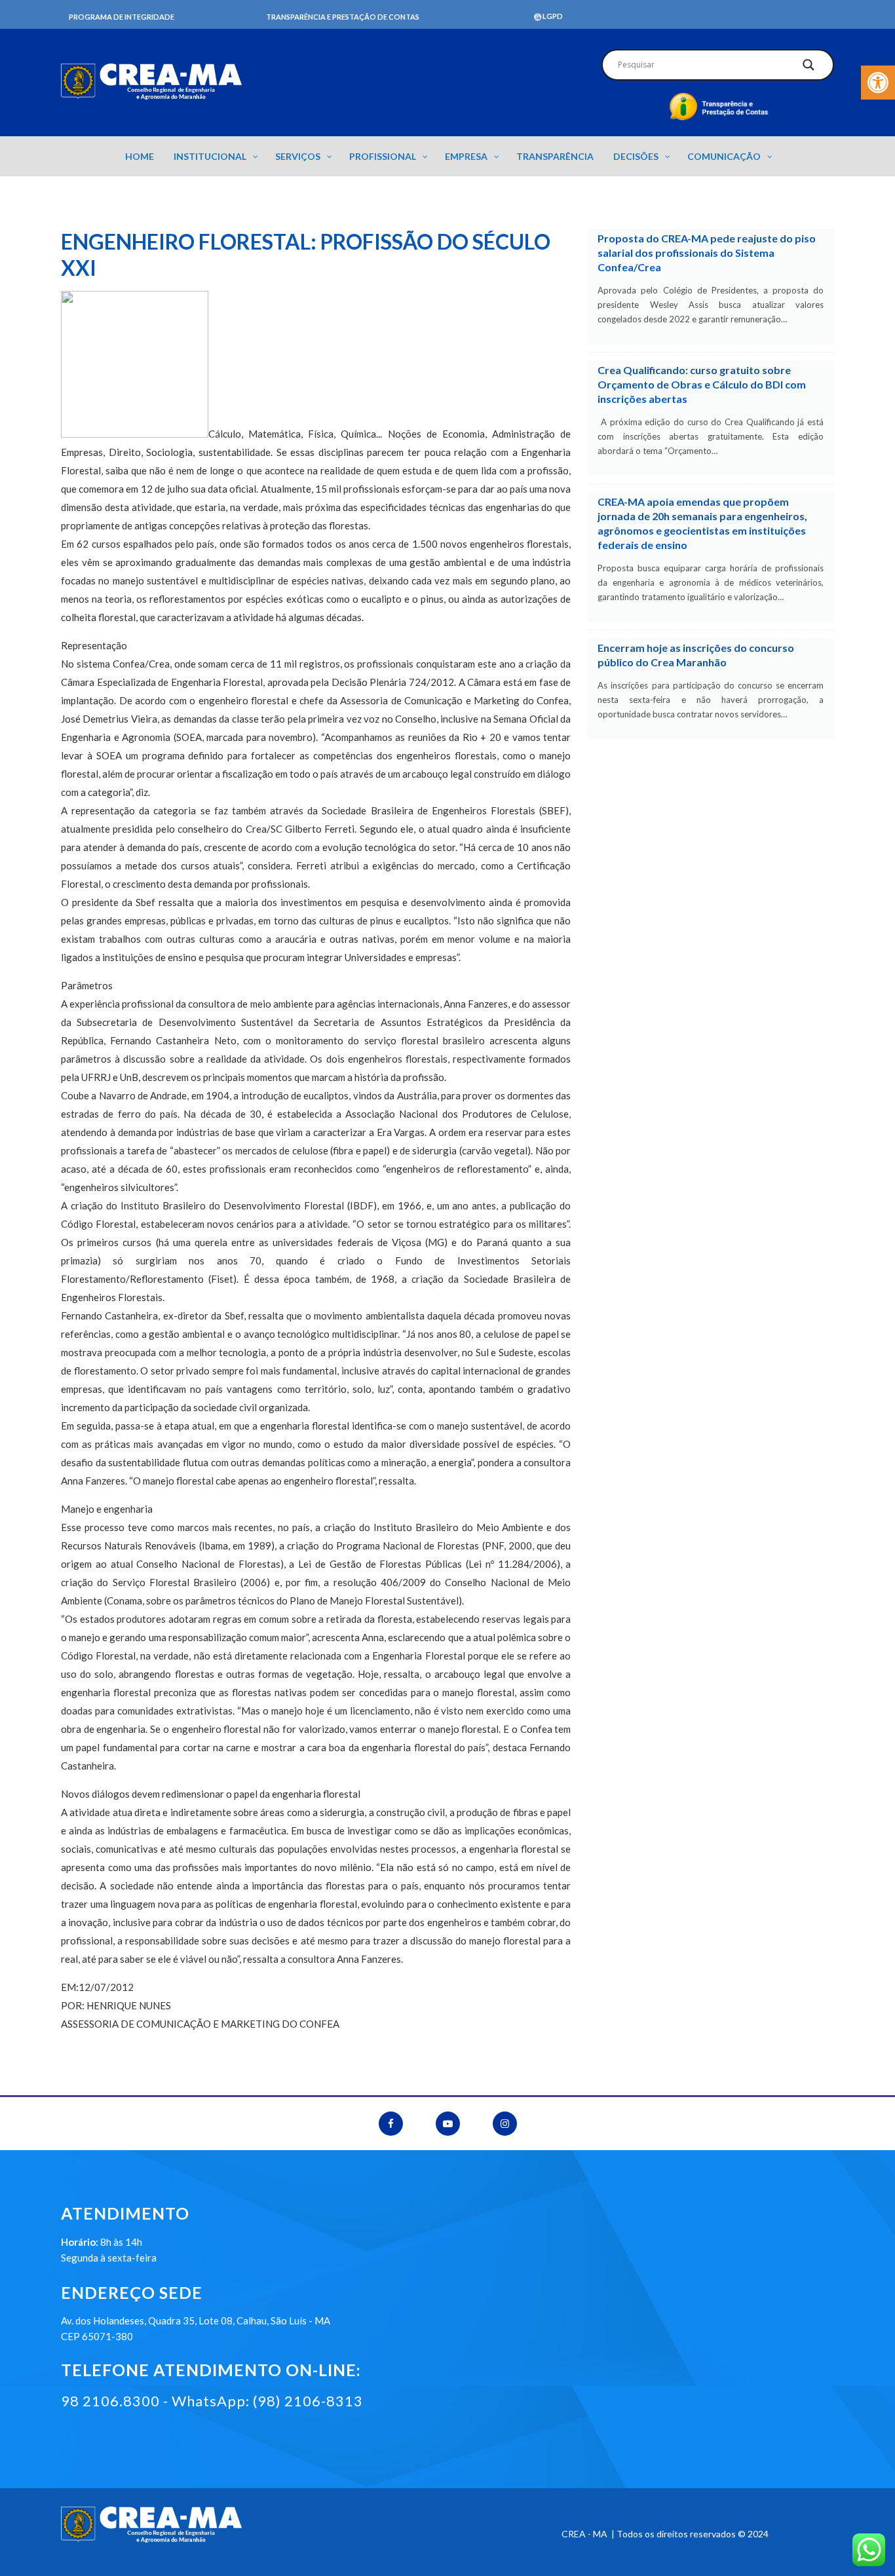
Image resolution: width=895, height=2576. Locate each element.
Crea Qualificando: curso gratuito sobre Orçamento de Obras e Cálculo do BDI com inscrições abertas (702, 384)
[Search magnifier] (809, 68)
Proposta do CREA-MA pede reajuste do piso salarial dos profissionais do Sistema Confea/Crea (707, 253)
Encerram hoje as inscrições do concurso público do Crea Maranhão (696, 655)
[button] (878, 83)
